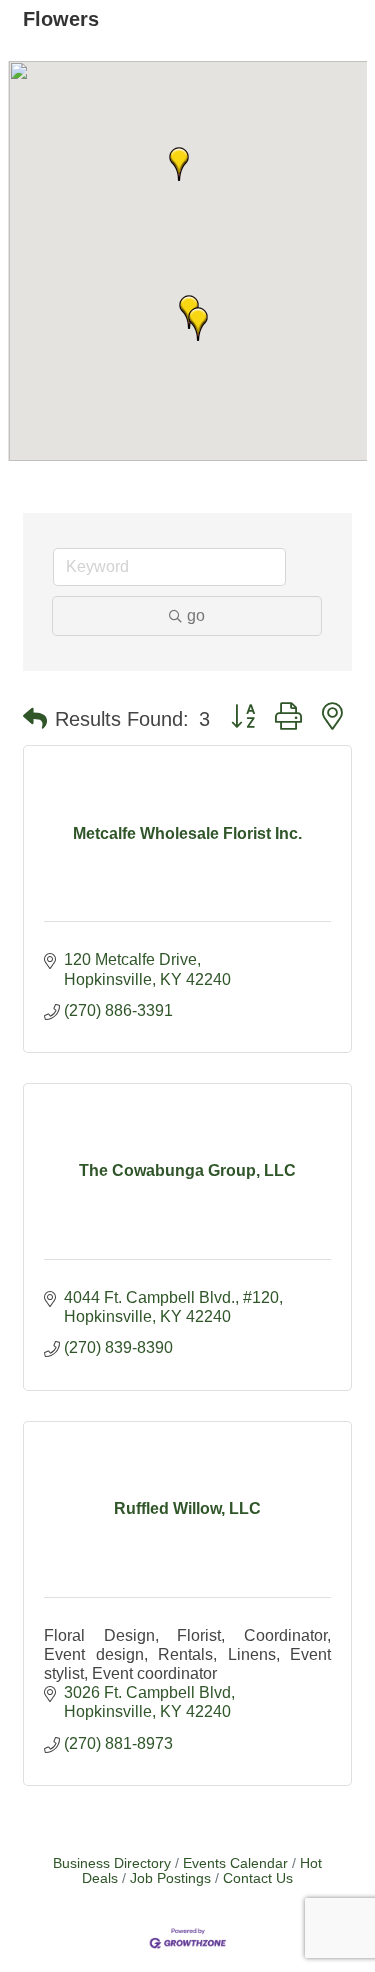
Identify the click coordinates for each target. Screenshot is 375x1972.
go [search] (196, 615)
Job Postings (170, 1878)
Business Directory (112, 1863)
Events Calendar (235, 1863)
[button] (198, 324)
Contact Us (258, 1878)
